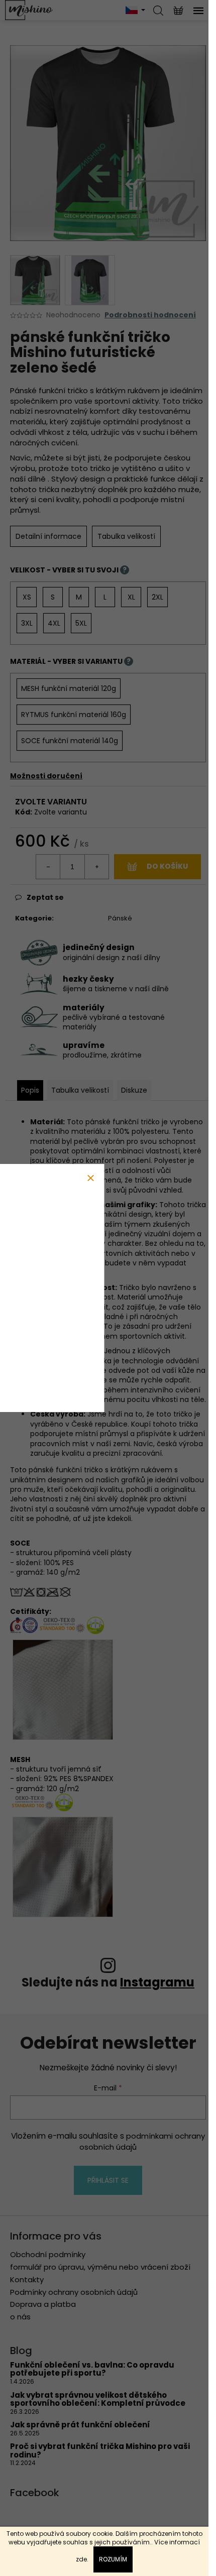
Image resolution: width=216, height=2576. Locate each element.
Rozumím (113, 2559)
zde (81, 2559)
